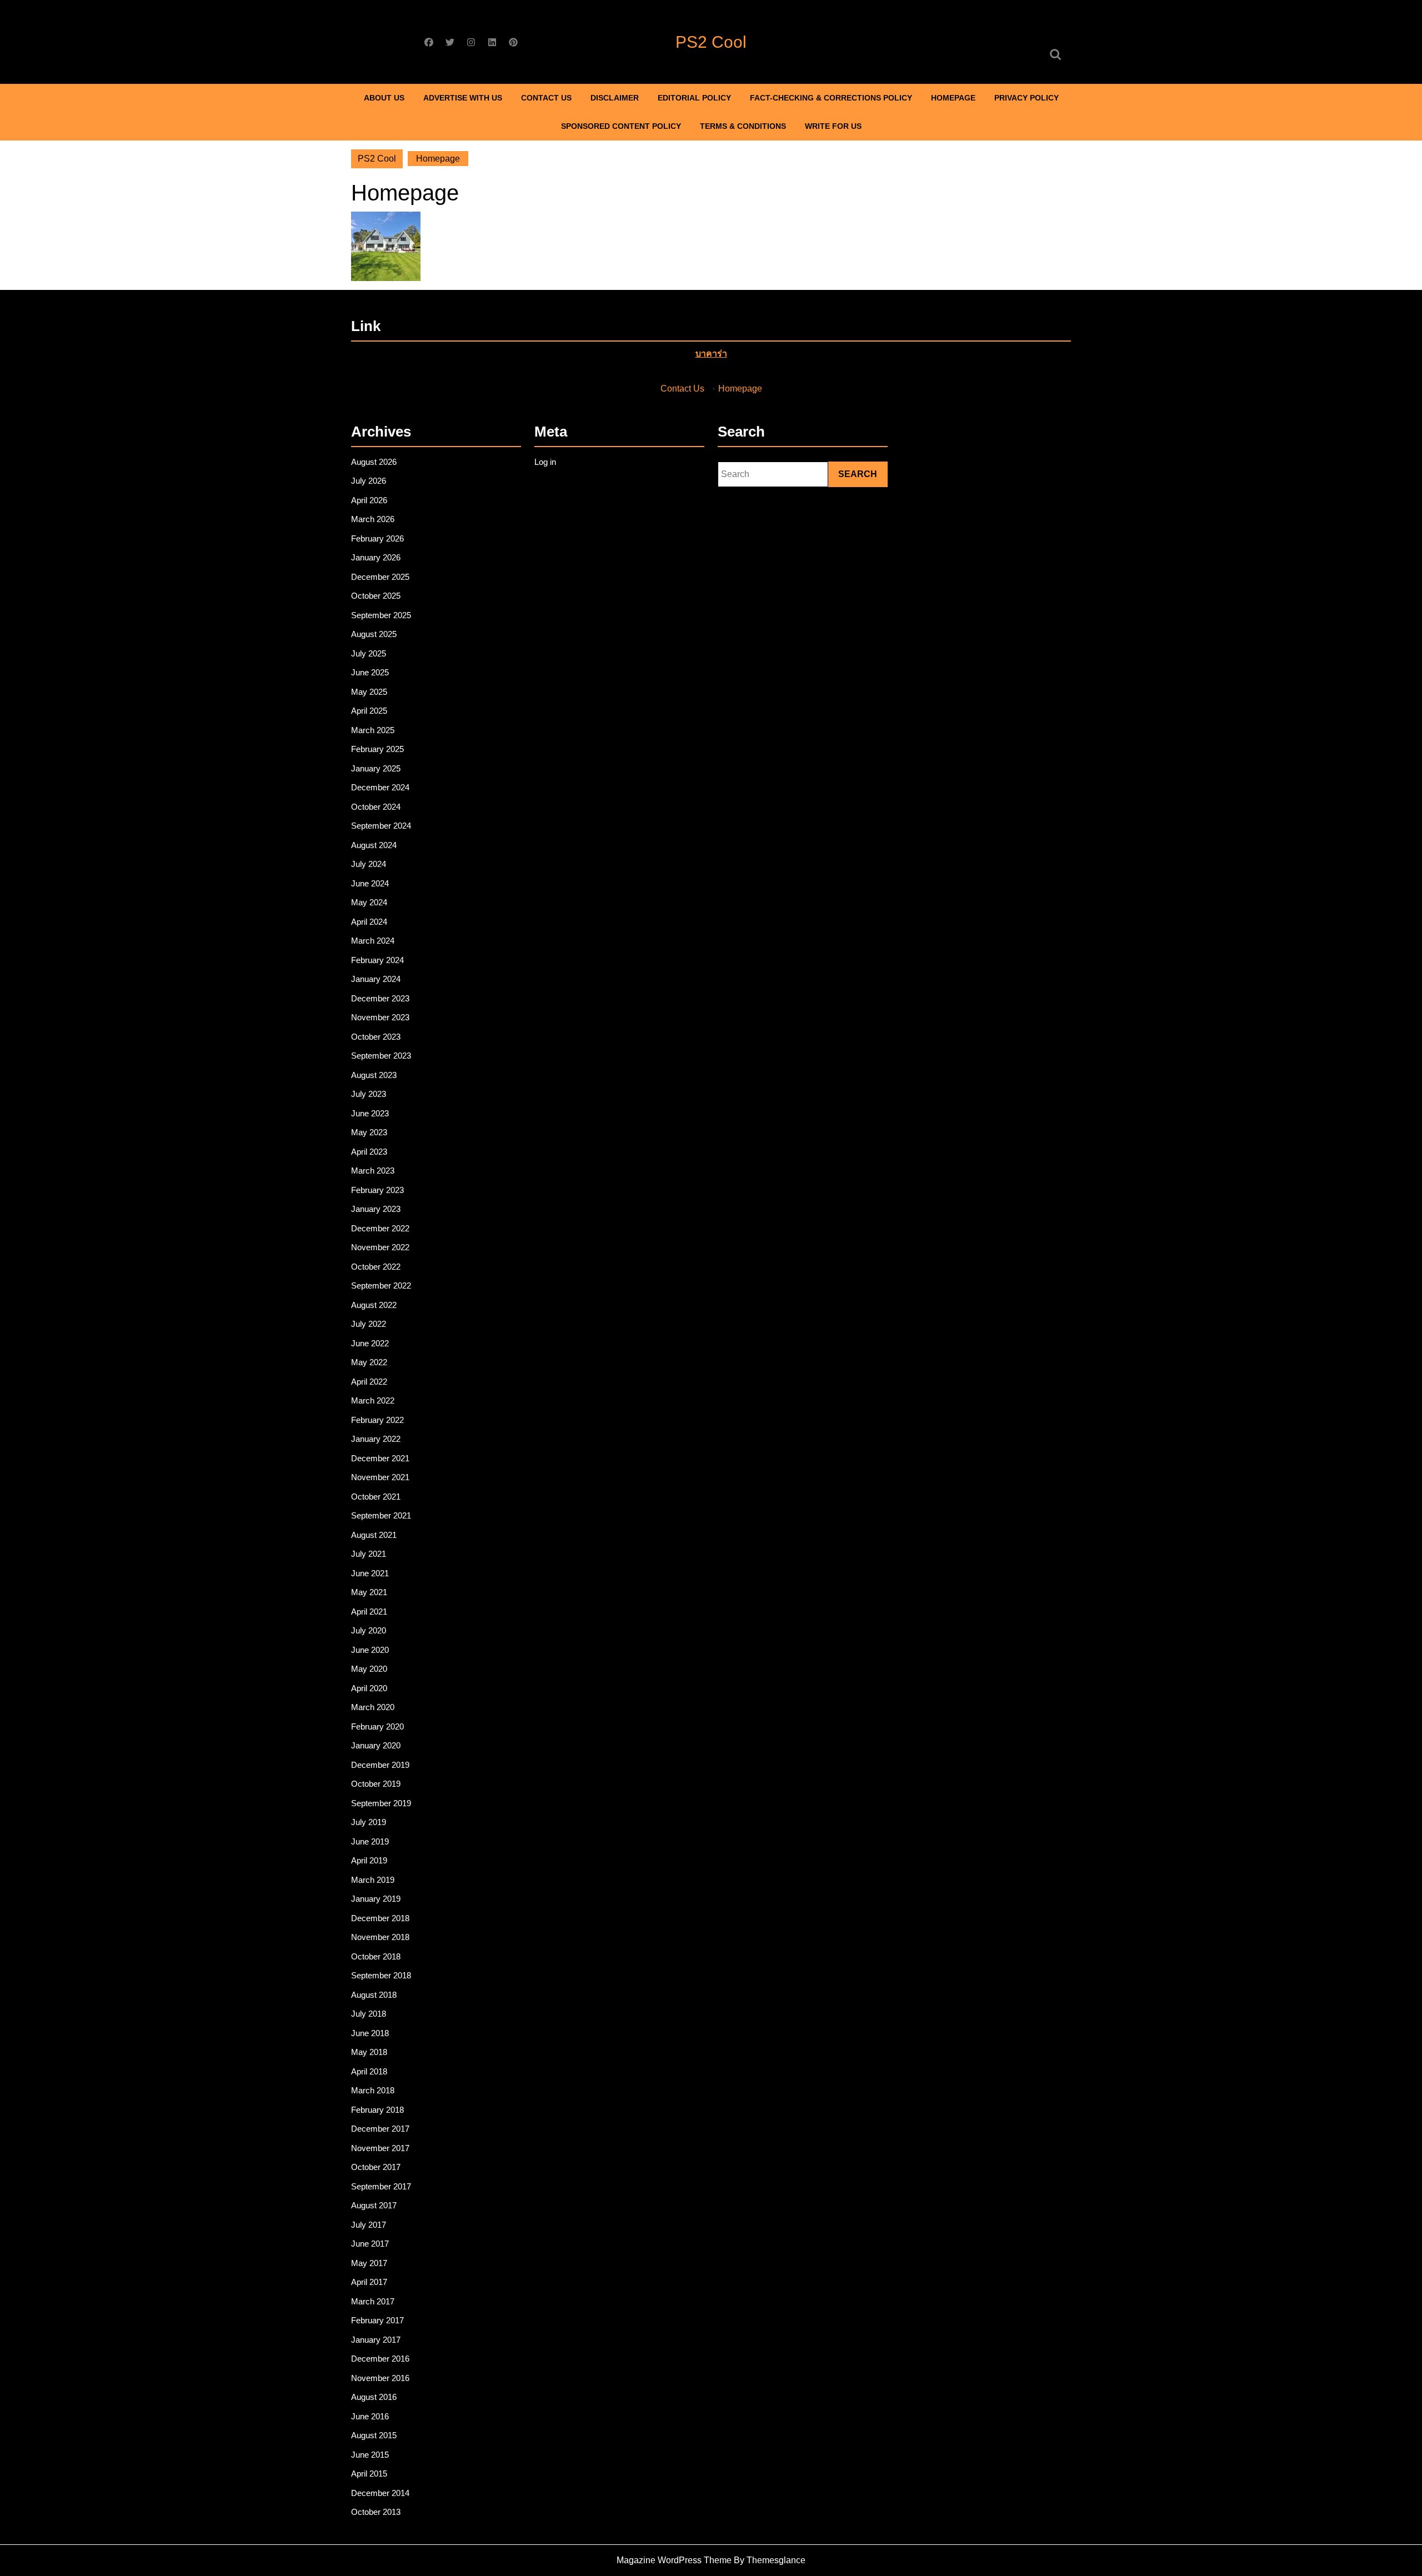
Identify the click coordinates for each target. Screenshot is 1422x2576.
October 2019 (376, 1784)
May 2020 (369, 1669)
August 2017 (374, 2205)
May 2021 (369, 1592)
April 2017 (369, 2282)
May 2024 (369, 902)
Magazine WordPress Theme (674, 2560)
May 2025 (369, 692)
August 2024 (374, 845)
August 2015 (374, 2435)
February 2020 (377, 1726)
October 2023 (376, 1037)
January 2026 (376, 557)
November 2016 (380, 2378)
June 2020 (370, 1650)
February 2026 (377, 538)
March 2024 (373, 941)
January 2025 (376, 768)
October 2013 (376, 2512)
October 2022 (376, 1267)
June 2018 (370, 2033)
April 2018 (369, 2071)
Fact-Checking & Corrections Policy (831, 98)
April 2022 (369, 1382)
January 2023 (376, 1209)
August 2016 (374, 2397)
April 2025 (369, 711)
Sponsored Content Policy (621, 126)
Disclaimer (615, 98)
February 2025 (377, 749)
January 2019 (376, 1899)
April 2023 (369, 1152)
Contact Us (546, 98)
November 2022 (380, 1247)
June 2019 (370, 1841)
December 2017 (380, 2129)
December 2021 (380, 1458)
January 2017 (376, 2340)
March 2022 (373, 1400)
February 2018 (377, 2110)
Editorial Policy (694, 98)
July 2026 (369, 481)
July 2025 (369, 653)
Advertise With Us (463, 98)
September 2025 (381, 615)
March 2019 (373, 1880)
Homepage (953, 98)
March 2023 (373, 1171)
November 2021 (380, 1477)
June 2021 (370, 1573)
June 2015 (370, 2455)
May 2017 (369, 2263)
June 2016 (370, 2416)
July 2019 (369, 1822)
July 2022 (369, 1324)
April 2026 (369, 500)
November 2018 (380, 1937)
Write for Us (833, 126)
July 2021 (369, 1554)
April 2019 (369, 1860)
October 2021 (376, 1497)
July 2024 (369, 864)
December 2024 (380, 787)
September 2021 (381, 1515)
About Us (384, 98)
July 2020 (369, 1630)
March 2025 (373, 730)
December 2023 (380, 998)
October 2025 (376, 596)
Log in (545, 462)
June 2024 (370, 883)
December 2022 (380, 1228)
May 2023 (369, 1132)
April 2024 (369, 922)
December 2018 (380, 1918)
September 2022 (381, 1286)
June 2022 (370, 1343)
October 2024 (376, 807)
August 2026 (374, 462)
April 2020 (369, 1688)
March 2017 (373, 2301)
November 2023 (380, 1017)
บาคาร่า (711, 354)
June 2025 (370, 672)
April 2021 (369, 1612)
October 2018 (376, 1956)
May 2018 (369, 2052)
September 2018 (381, 1975)
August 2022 (374, 1305)
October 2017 (376, 2167)
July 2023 (369, 1094)
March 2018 (373, 2090)
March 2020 (373, 1707)
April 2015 (369, 2474)
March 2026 (373, 519)
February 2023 (377, 1190)
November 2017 (380, 2148)
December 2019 (380, 1765)
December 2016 (380, 2359)
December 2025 (380, 577)
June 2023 (370, 1113)
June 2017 (370, 2244)
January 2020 (376, 1745)
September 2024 (381, 826)
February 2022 (377, 1420)
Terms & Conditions (743, 126)
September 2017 (381, 2186)
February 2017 (377, 2320)
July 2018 (369, 2014)
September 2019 (381, 1803)
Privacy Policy (1027, 98)
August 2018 (374, 1995)
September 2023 (381, 1056)
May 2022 (369, 1362)
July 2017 (369, 2225)
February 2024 (377, 960)
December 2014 (380, 2493)
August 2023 (374, 1075)
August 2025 (374, 634)
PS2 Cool (711, 42)
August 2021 (374, 1535)
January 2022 (376, 1439)
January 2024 (376, 979)
